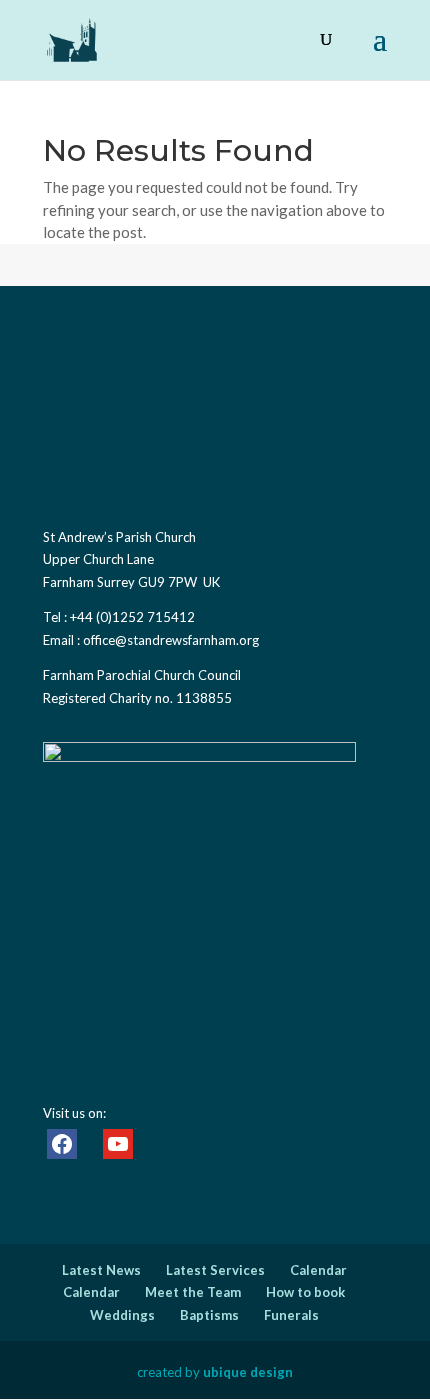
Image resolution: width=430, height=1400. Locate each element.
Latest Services (215, 1270)
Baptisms (209, 1315)
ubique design (248, 1372)
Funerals (291, 1315)
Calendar (318, 1270)
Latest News (101, 1270)
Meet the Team (193, 1292)
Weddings (122, 1315)
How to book (305, 1292)
